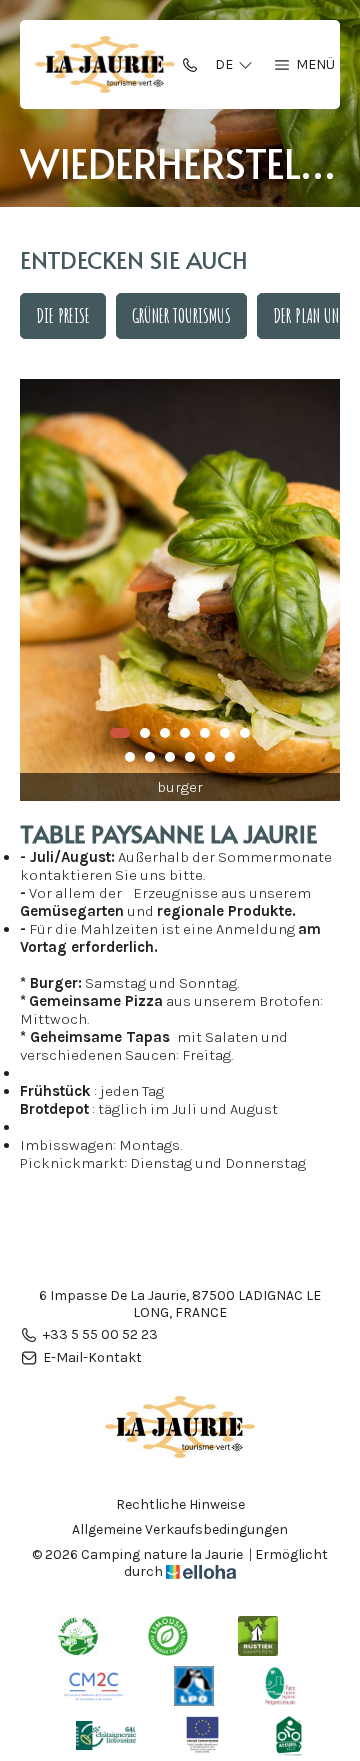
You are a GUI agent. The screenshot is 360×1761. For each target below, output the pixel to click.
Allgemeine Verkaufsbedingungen (180, 1530)
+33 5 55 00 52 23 (100, 1334)
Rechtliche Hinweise (180, 1505)
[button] (120, 733)
